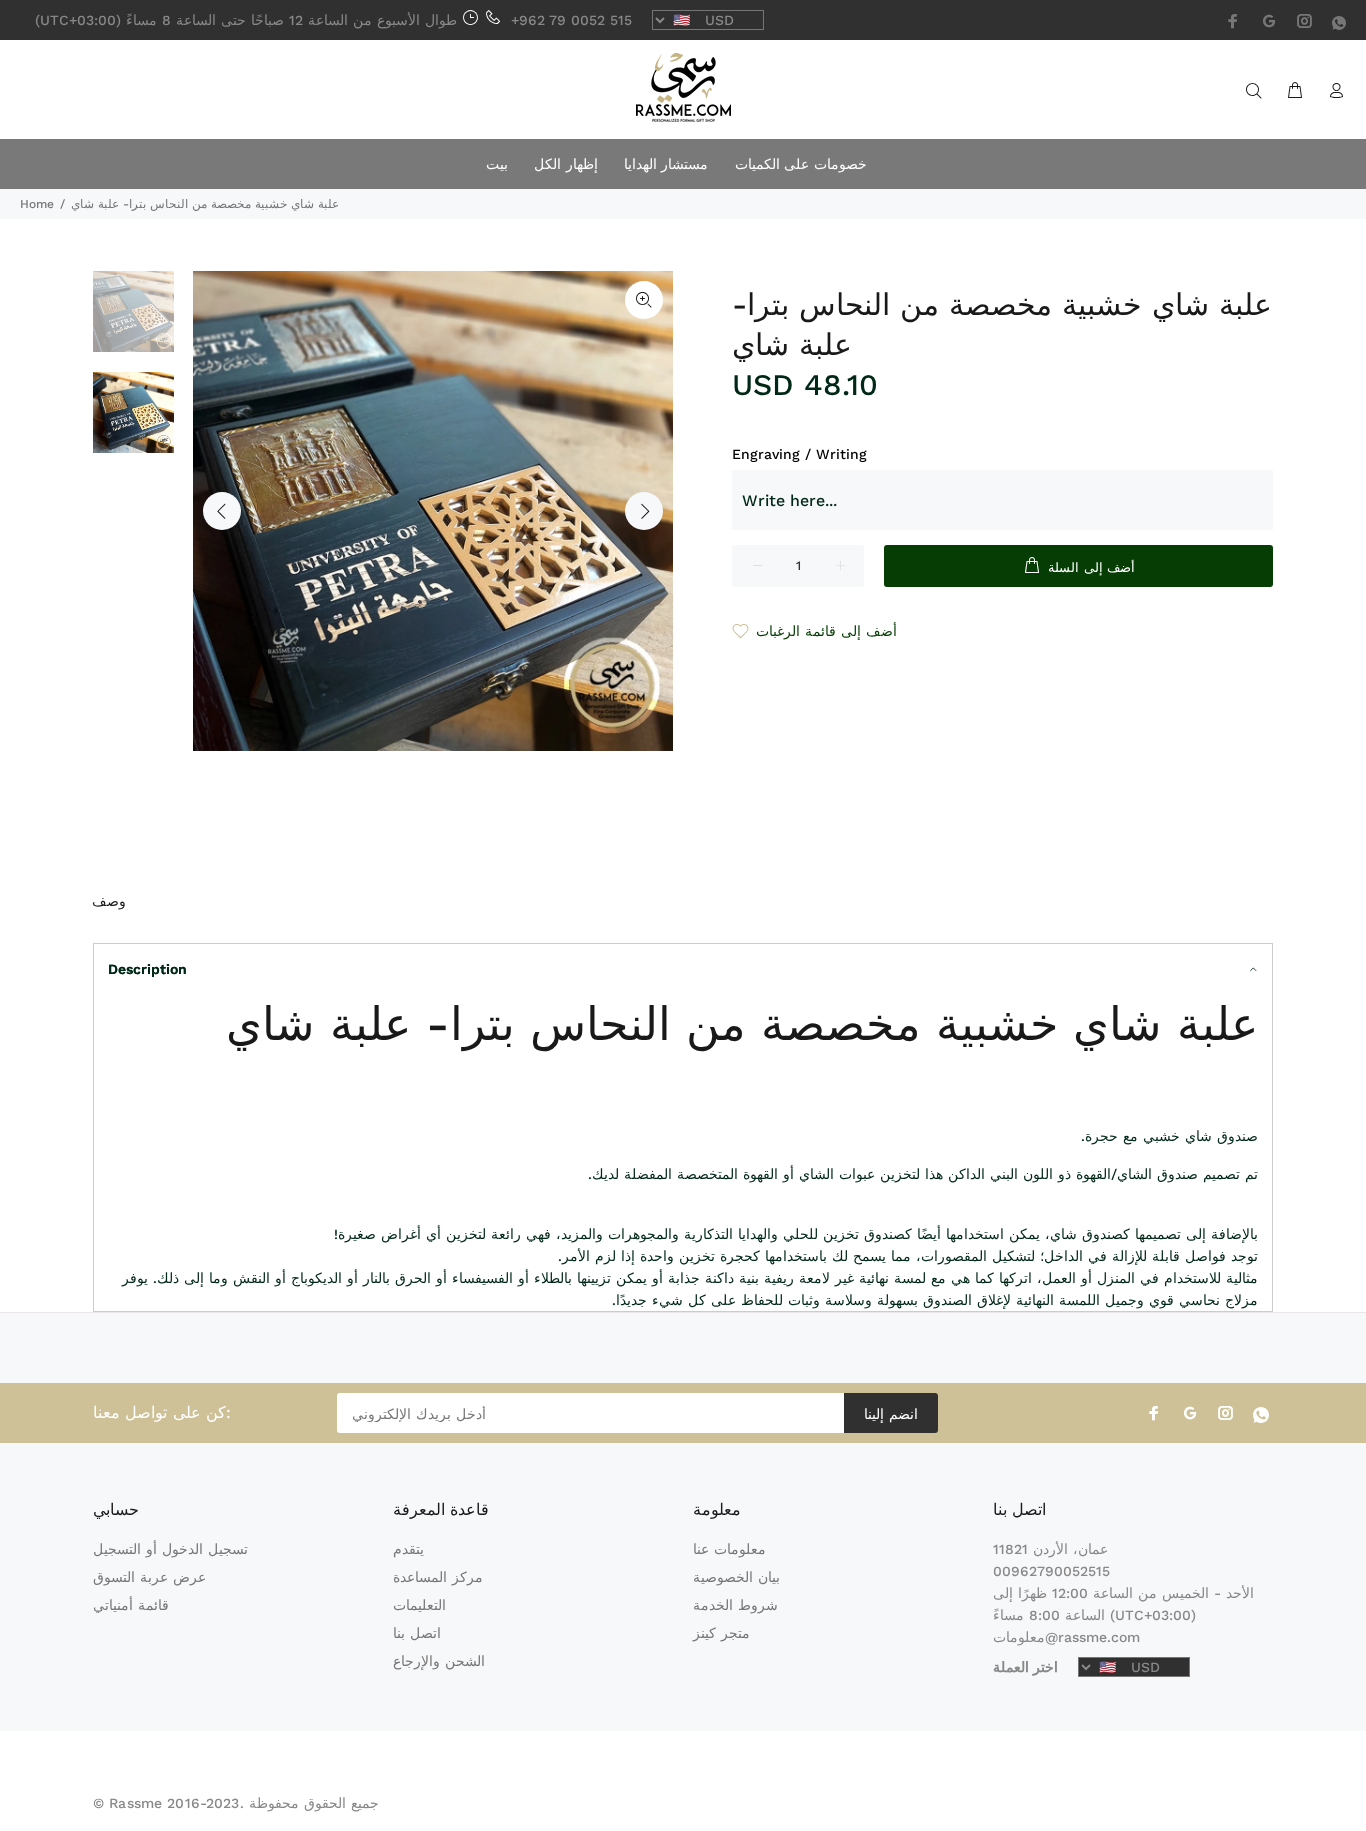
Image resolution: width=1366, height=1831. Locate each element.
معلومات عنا (729, 1549)
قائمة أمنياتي (131, 1605)
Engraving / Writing (799, 454)
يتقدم (408, 1549)
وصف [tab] (109, 901)
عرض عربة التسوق (149, 1577)
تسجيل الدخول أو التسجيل (170, 1549)
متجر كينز (721, 1633)
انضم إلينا (890, 1414)
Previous (222, 511)
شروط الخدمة (735, 1605)
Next (644, 511)
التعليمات (419, 1605)
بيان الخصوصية (736, 1577)
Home (37, 204)
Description (147, 969)
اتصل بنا (417, 1633)
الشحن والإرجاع (439, 1661)
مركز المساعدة (438, 1577)
